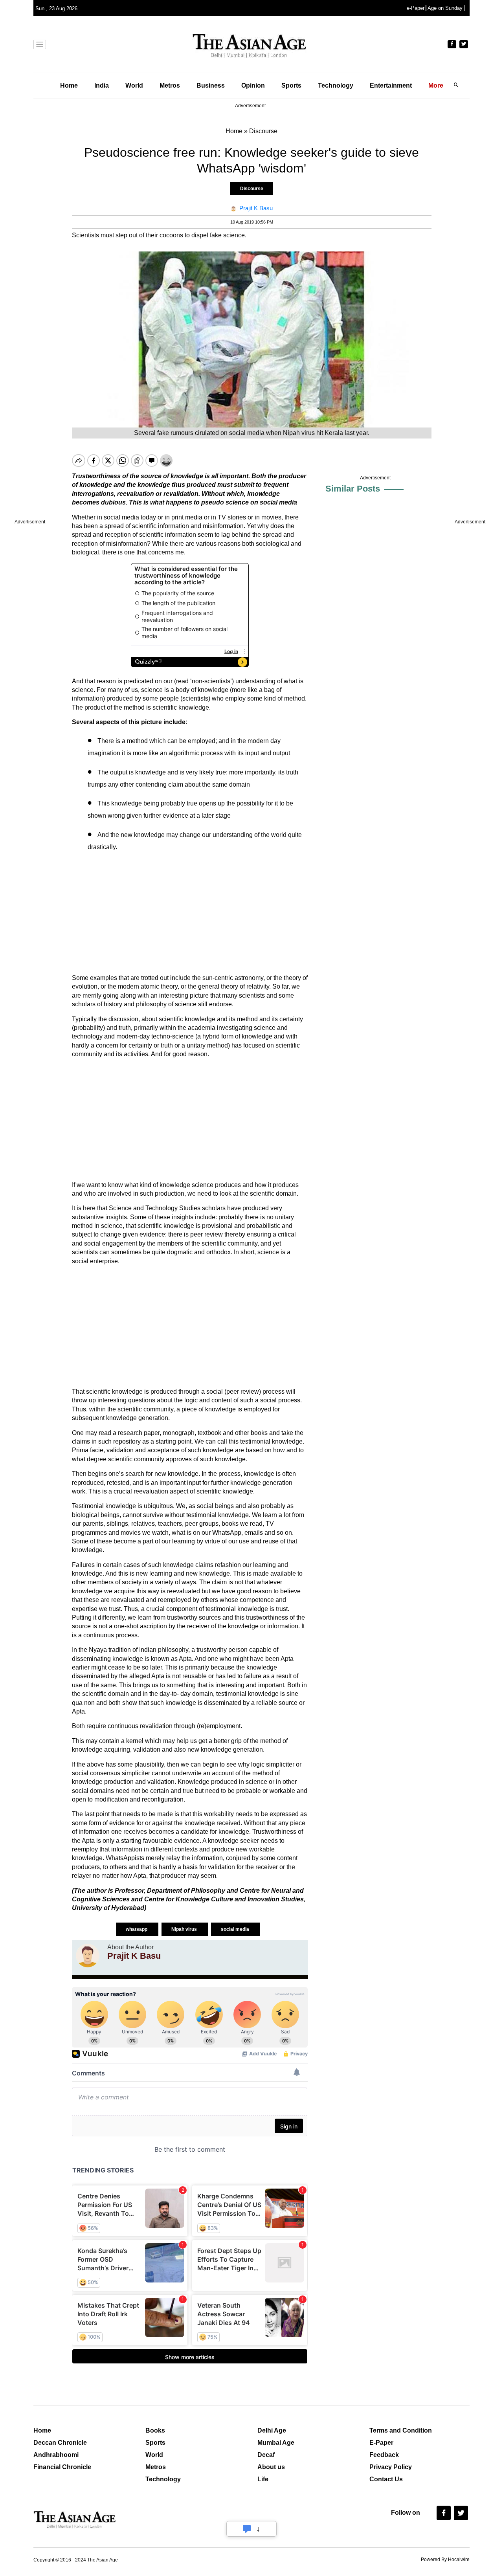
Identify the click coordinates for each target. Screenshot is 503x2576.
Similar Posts (353, 489)
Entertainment (391, 85)
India (102, 85)
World (134, 85)
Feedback (384, 2455)
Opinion (253, 85)
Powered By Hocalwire (445, 2559)
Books (155, 2430)
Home (69, 85)
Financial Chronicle (62, 2467)
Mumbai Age (276, 2443)
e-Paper (416, 8)
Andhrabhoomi (56, 2455)
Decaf (266, 2455)
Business (211, 85)
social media (236, 1929)
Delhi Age (272, 2430)
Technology (336, 85)
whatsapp (137, 1929)
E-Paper (381, 2443)
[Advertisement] (190, 913)
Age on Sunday (445, 8)
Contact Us (386, 2479)
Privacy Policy (391, 2467)
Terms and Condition (401, 2430)
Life (263, 2479)
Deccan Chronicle (60, 2443)
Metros (170, 85)
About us (271, 2467)
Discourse (252, 189)
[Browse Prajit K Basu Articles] (88, 1956)
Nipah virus (185, 1929)
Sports (291, 85)
